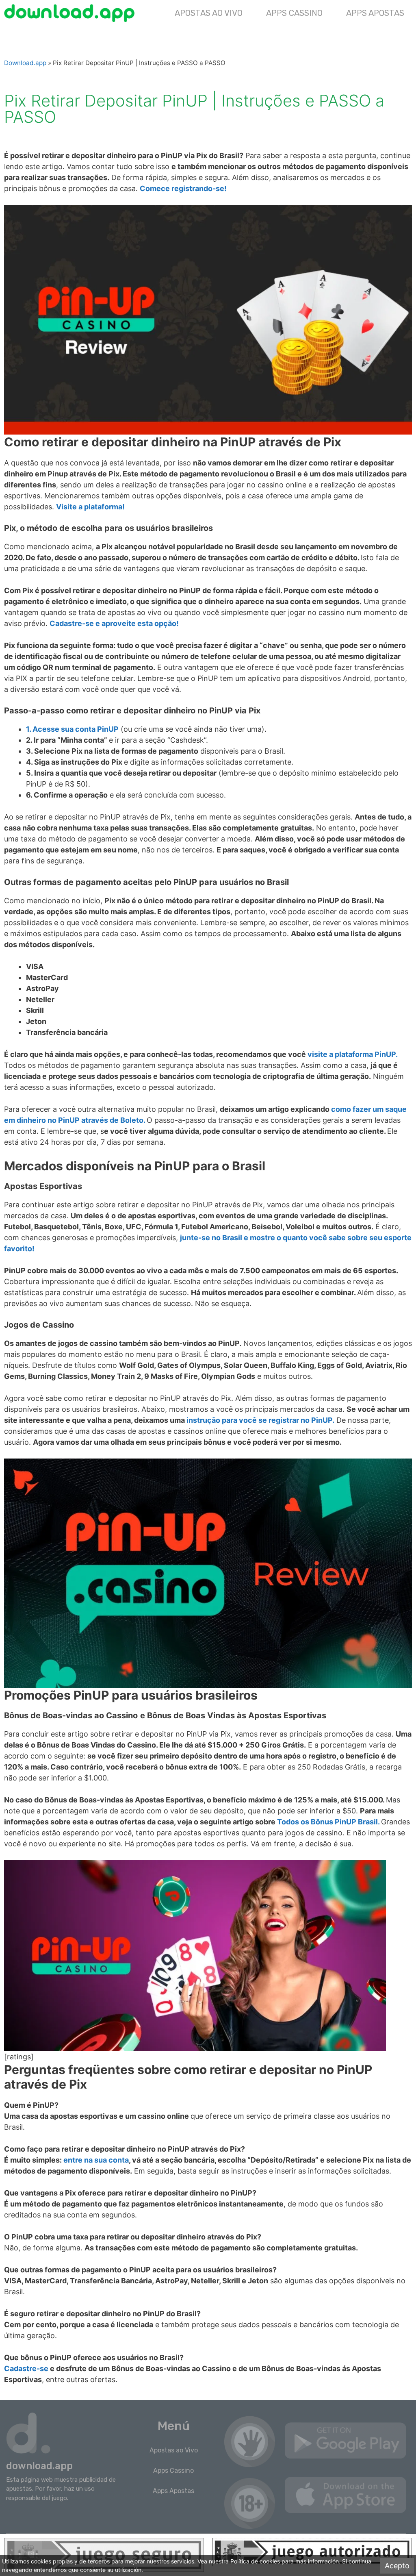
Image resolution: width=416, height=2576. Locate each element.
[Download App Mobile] (71, 13)
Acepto (397, 2566)
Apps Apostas (375, 13)
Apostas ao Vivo (209, 13)
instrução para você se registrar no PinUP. (260, 1420)
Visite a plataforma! (90, 507)
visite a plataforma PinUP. (353, 1054)
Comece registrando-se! (183, 188)
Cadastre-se (26, 2368)
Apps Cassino (294, 13)
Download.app (25, 63)
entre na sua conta (96, 2160)
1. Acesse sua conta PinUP (72, 729)
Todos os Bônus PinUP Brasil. (328, 1822)
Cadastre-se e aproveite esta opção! (114, 623)
